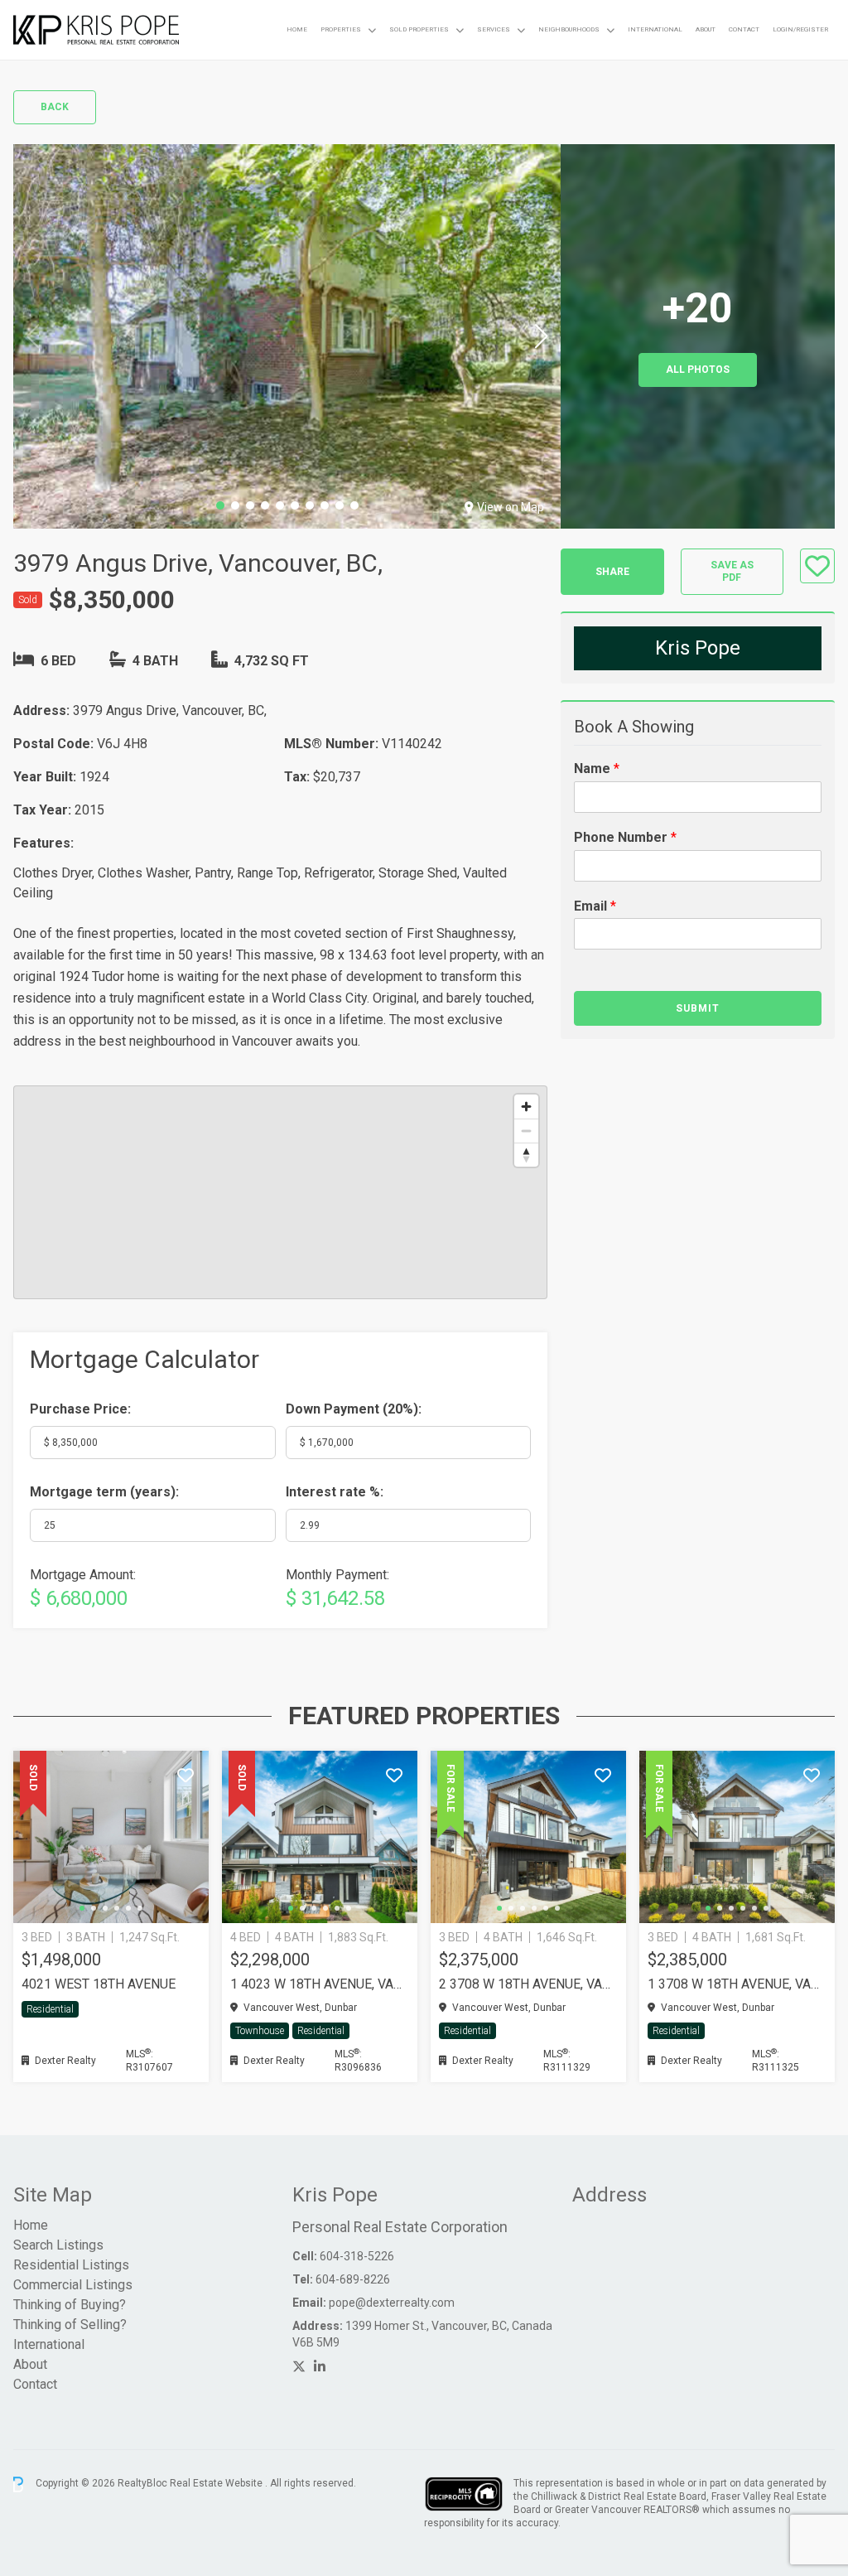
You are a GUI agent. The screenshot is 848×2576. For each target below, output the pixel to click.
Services (494, 29)
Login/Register (800, 29)
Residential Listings (71, 2265)
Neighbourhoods (569, 29)
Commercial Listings (73, 2285)
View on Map (511, 507)
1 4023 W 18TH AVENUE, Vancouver (320, 1984)
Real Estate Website (217, 2484)
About (706, 29)
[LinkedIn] (320, 2367)
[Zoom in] (526, 1107)
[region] (280, 1192)
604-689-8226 (353, 2279)
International (655, 29)
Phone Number (625, 837)
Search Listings (58, 2245)
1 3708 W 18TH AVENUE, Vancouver (737, 1984)
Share (612, 572)
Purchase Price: (80, 1409)
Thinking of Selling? (70, 2325)
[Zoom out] (526, 1131)
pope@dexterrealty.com (392, 2303)
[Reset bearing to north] (526, 1155)
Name (597, 768)
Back (55, 107)
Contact (744, 29)
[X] (299, 2367)
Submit (698, 1008)
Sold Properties (419, 29)
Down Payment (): (354, 1409)
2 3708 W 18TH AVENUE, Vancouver (528, 1984)
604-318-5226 (357, 2256)
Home (297, 29)
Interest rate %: (335, 1492)
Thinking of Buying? (70, 2305)
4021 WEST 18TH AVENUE (99, 1984)
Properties (341, 29)
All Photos (698, 370)
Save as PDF (732, 571)
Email (595, 906)
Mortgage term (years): (104, 1492)
